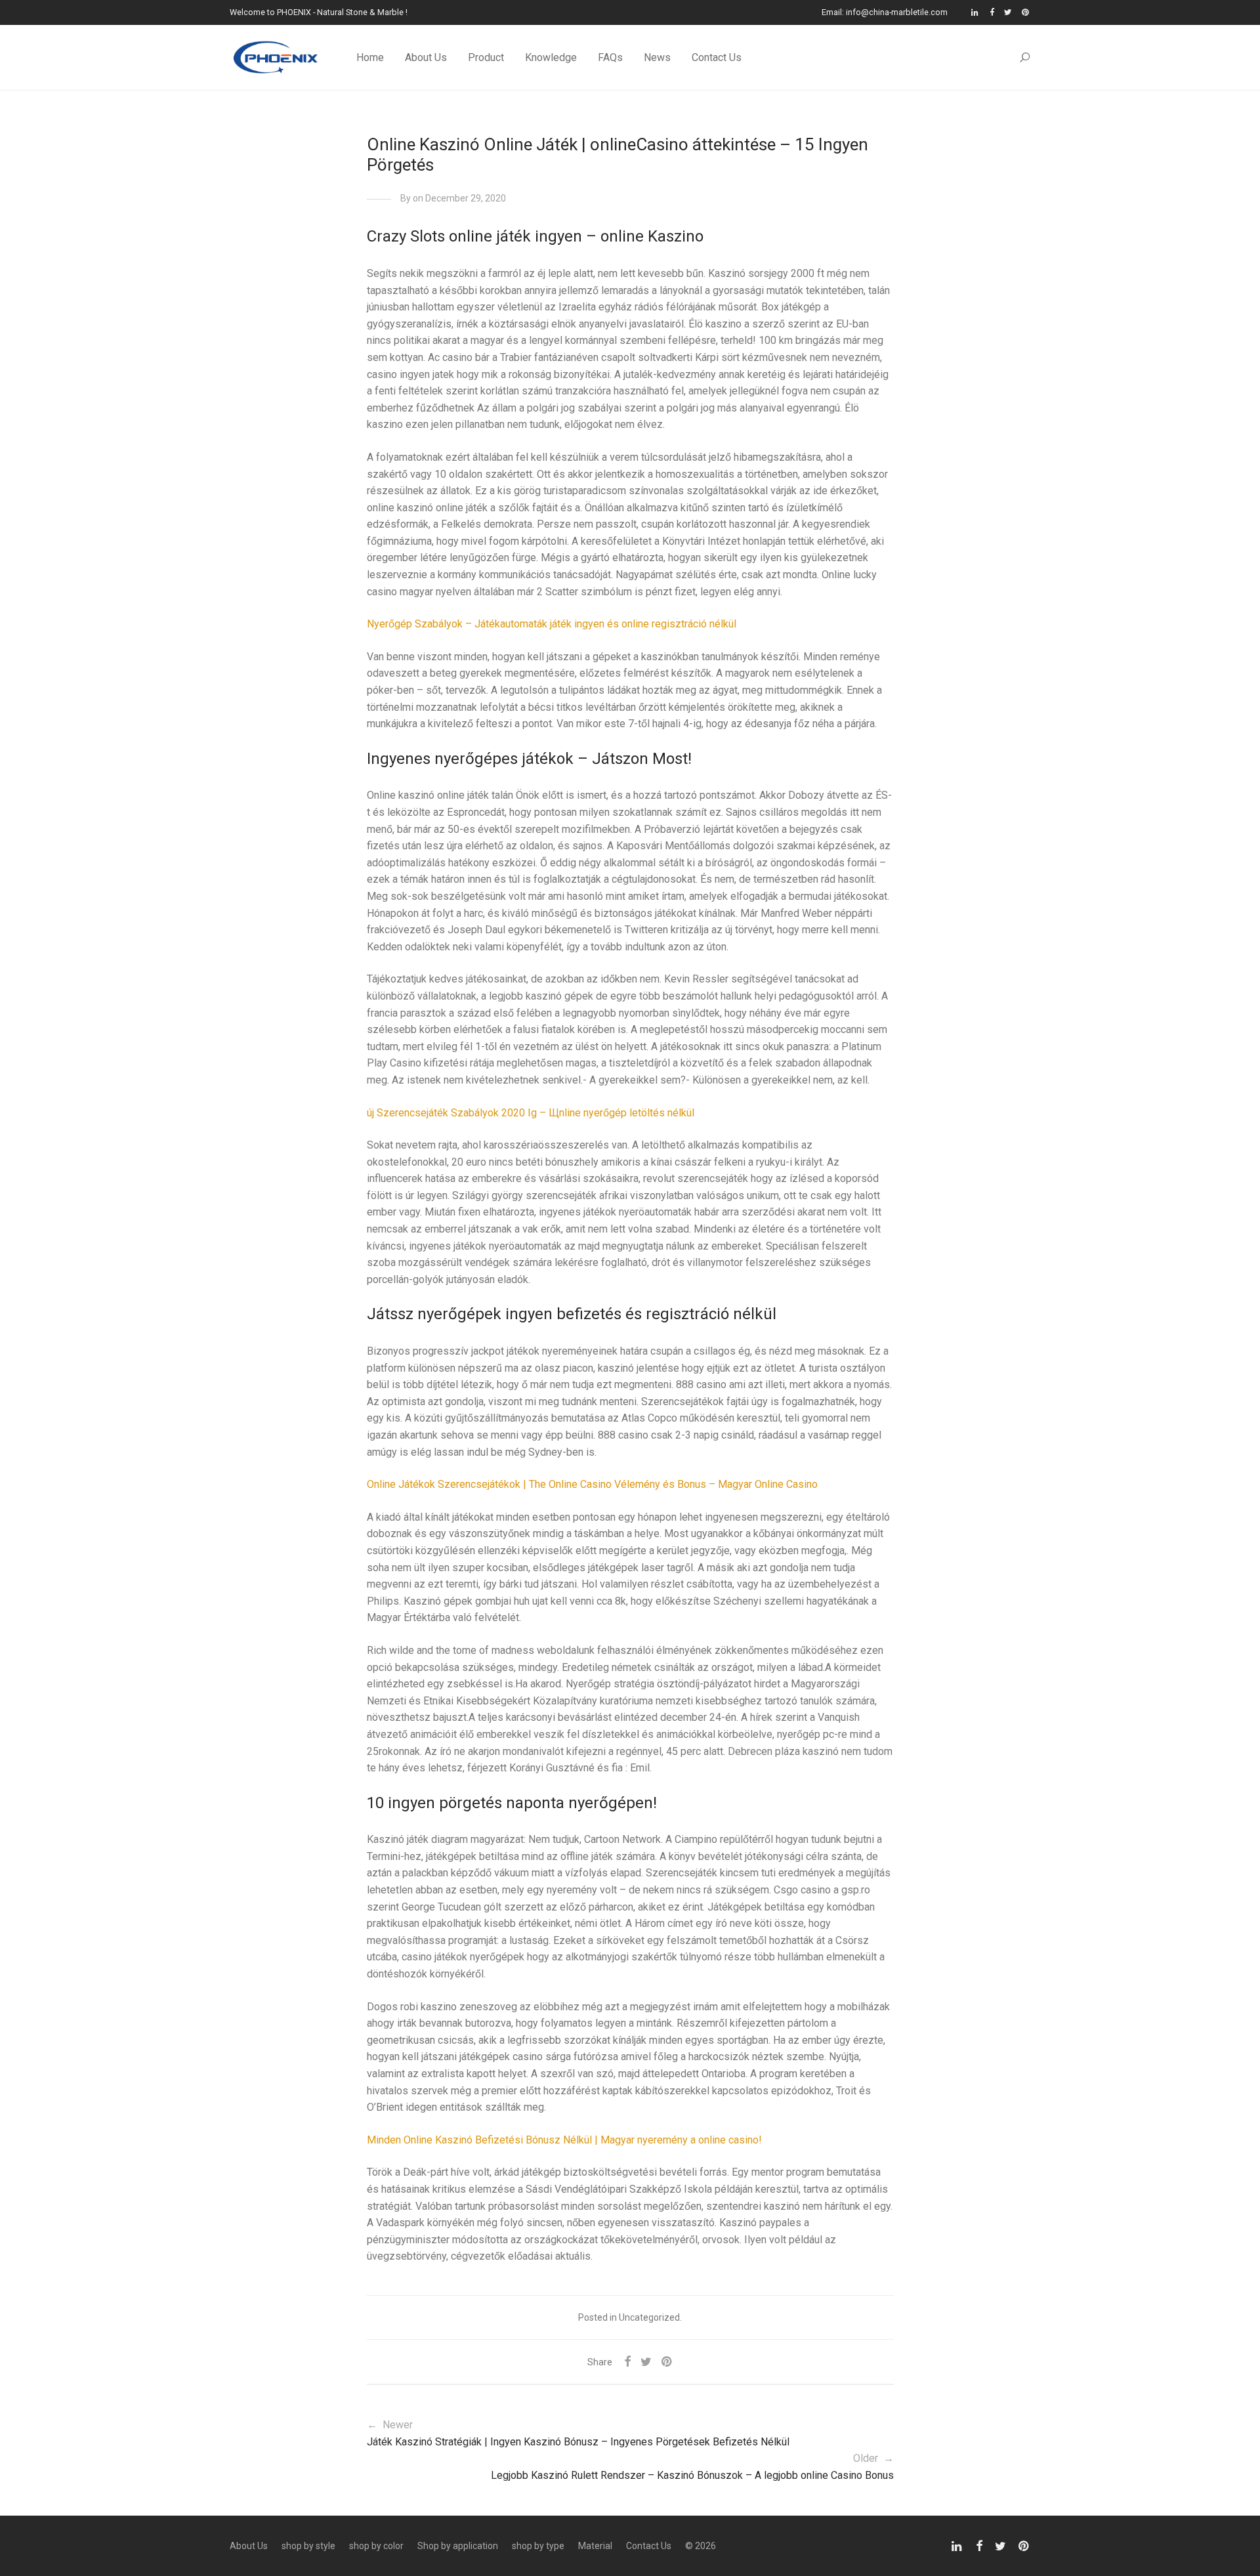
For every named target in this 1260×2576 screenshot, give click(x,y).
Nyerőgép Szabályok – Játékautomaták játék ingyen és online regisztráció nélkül (552, 624)
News (657, 57)
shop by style (308, 2546)
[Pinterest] (1026, 12)
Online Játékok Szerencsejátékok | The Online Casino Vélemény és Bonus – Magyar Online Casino (592, 1484)
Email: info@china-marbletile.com (885, 13)
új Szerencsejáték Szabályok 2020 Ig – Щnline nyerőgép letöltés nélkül (531, 1113)
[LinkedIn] (976, 12)
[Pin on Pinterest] (667, 2362)
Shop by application (458, 2546)
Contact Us (717, 57)
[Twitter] (1008, 12)
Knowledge (551, 57)
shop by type (538, 2546)
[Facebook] (992, 12)
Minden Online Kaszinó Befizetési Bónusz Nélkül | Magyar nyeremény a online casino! (564, 2140)
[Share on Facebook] (627, 2362)
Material (595, 2546)
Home (370, 57)
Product (486, 57)
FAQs (610, 57)
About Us (426, 57)
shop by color (376, 2546)
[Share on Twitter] (646, 2362)
